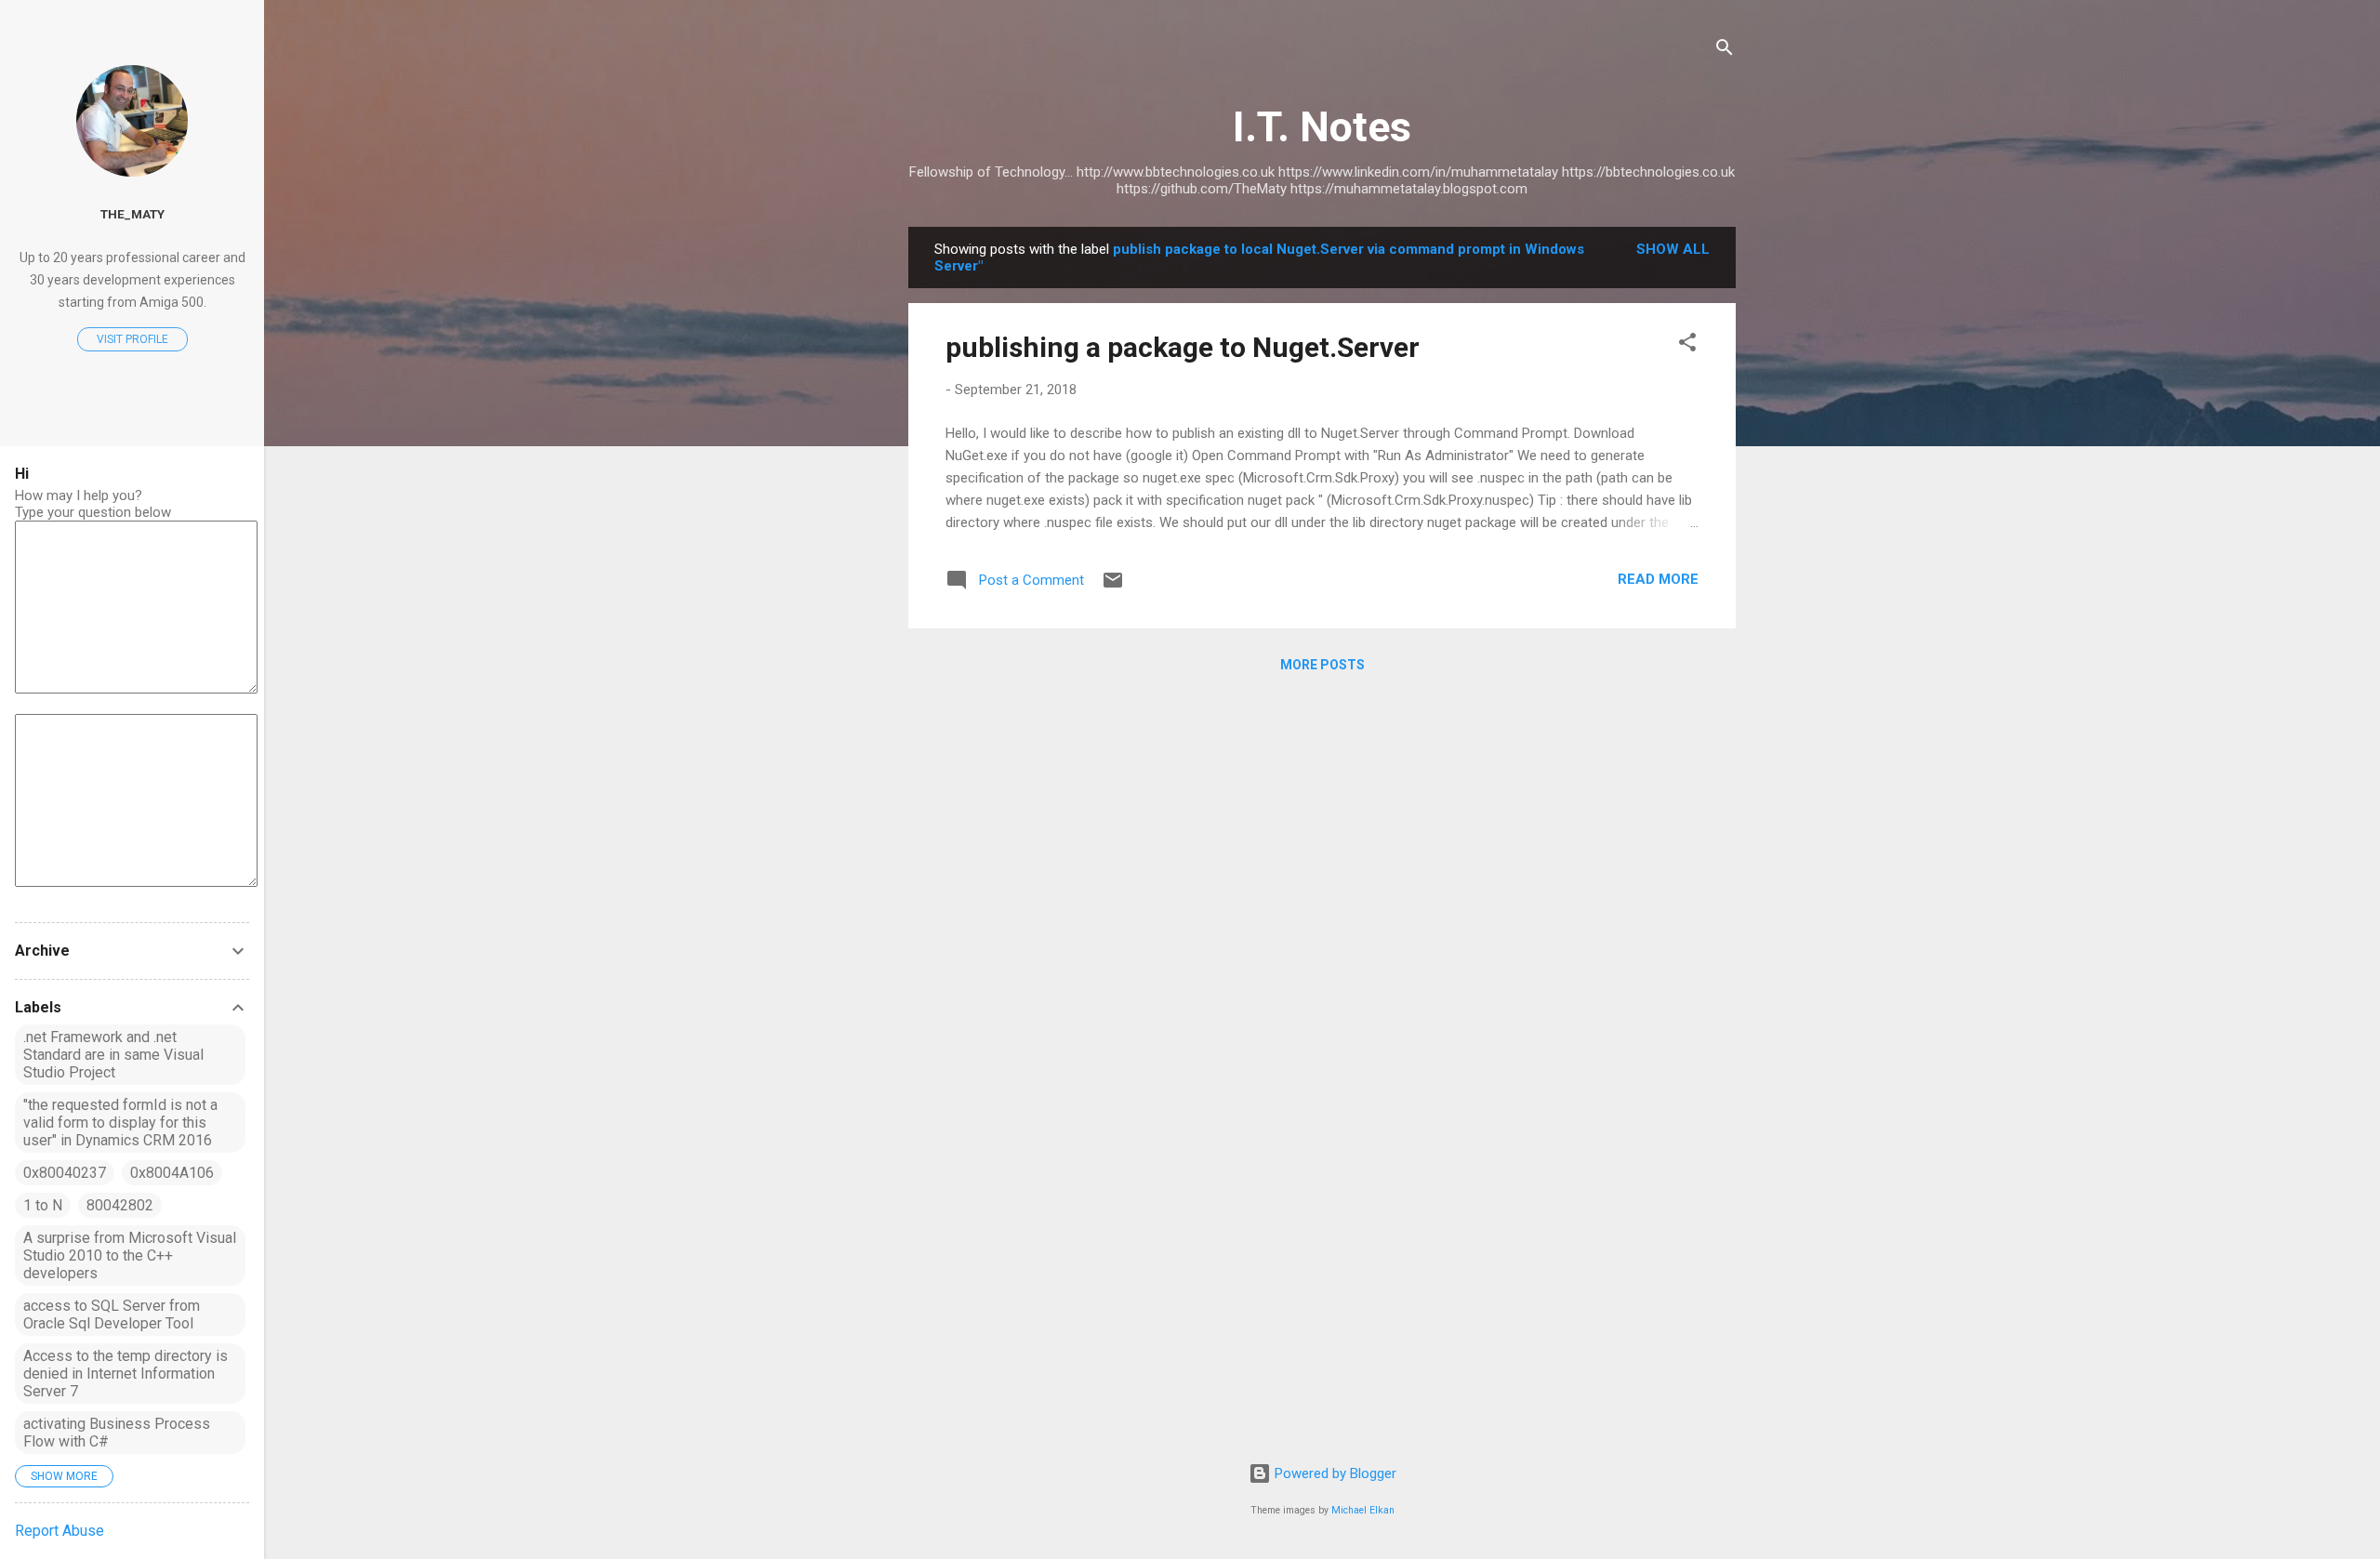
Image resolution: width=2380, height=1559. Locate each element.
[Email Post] (1113, 587)
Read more (1658, 579)
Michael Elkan (1363, 1510)
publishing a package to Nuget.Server (1183, 347)
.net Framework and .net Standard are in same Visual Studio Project (113, 1055)
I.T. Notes (1322, 127)
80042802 (120, 1205)
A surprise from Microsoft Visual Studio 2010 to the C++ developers (130, 1255)
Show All (1673, 249)
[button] (1687, 345)
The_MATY (132, 214)
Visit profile (132, 339)
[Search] (1725, 51)
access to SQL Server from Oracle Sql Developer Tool (112, 1315)
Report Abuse (59, 1531)
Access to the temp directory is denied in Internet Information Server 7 (126, 1374)
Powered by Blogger (1334, 1473)
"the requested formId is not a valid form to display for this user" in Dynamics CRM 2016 (120, 1123)
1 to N (43, 1205)
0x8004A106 (172, 1173)
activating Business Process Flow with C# (117, 1433)
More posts (1322, 665)
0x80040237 (65, 1173)
